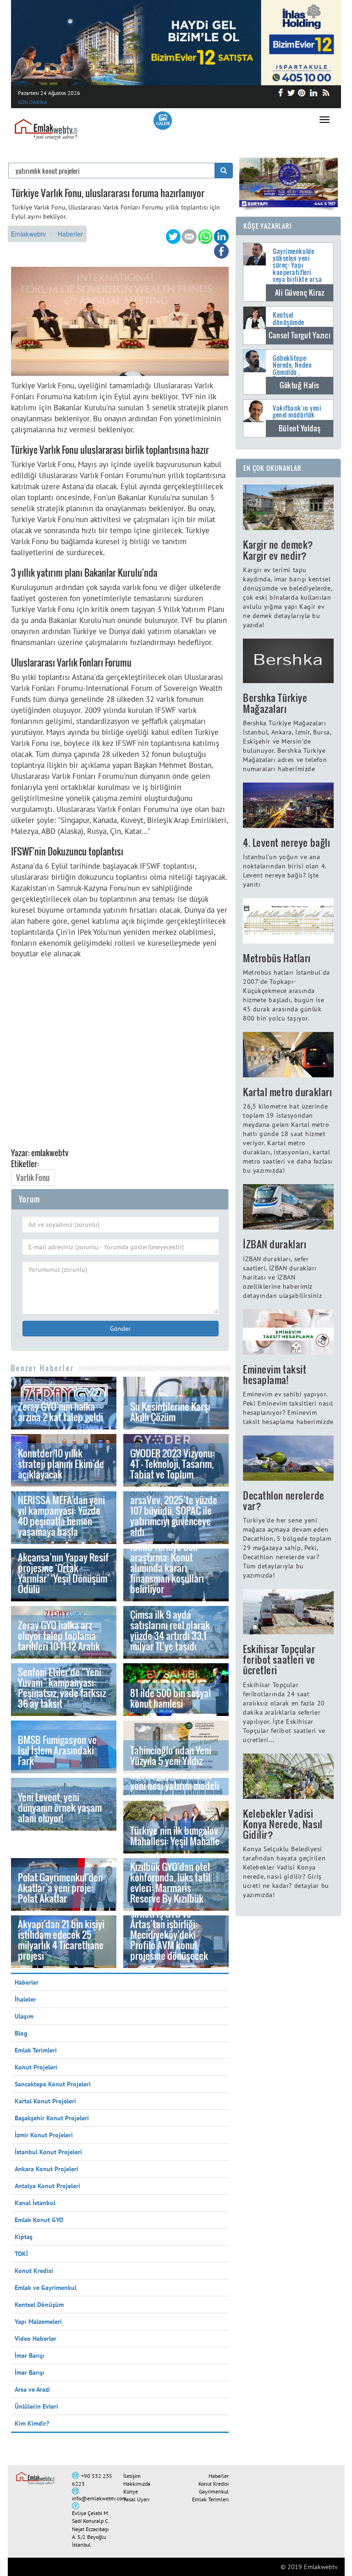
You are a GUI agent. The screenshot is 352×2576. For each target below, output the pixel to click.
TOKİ (21, 2254)
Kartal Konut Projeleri (45, 2101)
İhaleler (25, 1999)
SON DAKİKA (33, 102)
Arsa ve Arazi (32, 2389)
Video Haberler (36, 2339)
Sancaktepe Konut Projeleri (53, 2084)
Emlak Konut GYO (39, 2220)
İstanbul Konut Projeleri (48, 2152)
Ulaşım (24, 2016)
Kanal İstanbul (35, 2203)
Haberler (70, 234)
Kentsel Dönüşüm (39, 2305)
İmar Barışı (30, 2355)
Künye (131, 2491)
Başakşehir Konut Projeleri (52, 2118)
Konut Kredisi (34, 2271)
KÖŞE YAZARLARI (268, 226)
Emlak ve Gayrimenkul (46, 2288)
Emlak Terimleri (36, 2050)
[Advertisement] (120, 1056)
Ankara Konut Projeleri (47, 2169)
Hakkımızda (137, 2484)
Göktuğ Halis (300, 385)
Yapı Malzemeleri (38, 2322)
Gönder (120, 1329)
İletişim (132, 2476)
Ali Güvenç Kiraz (300, 292)
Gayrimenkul (214, 2491)
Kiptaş (24, 2237)
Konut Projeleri (36, 2067)
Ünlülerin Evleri (36, 2406)
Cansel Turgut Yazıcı (300, 335)
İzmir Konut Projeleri (44, 2135)
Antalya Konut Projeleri (47, 2186)
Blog (21, 2033)
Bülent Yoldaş (300, 428)
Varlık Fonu (33, 1178)
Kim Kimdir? (32, 2423)
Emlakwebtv (28, 234)
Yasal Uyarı (136, 2499)
